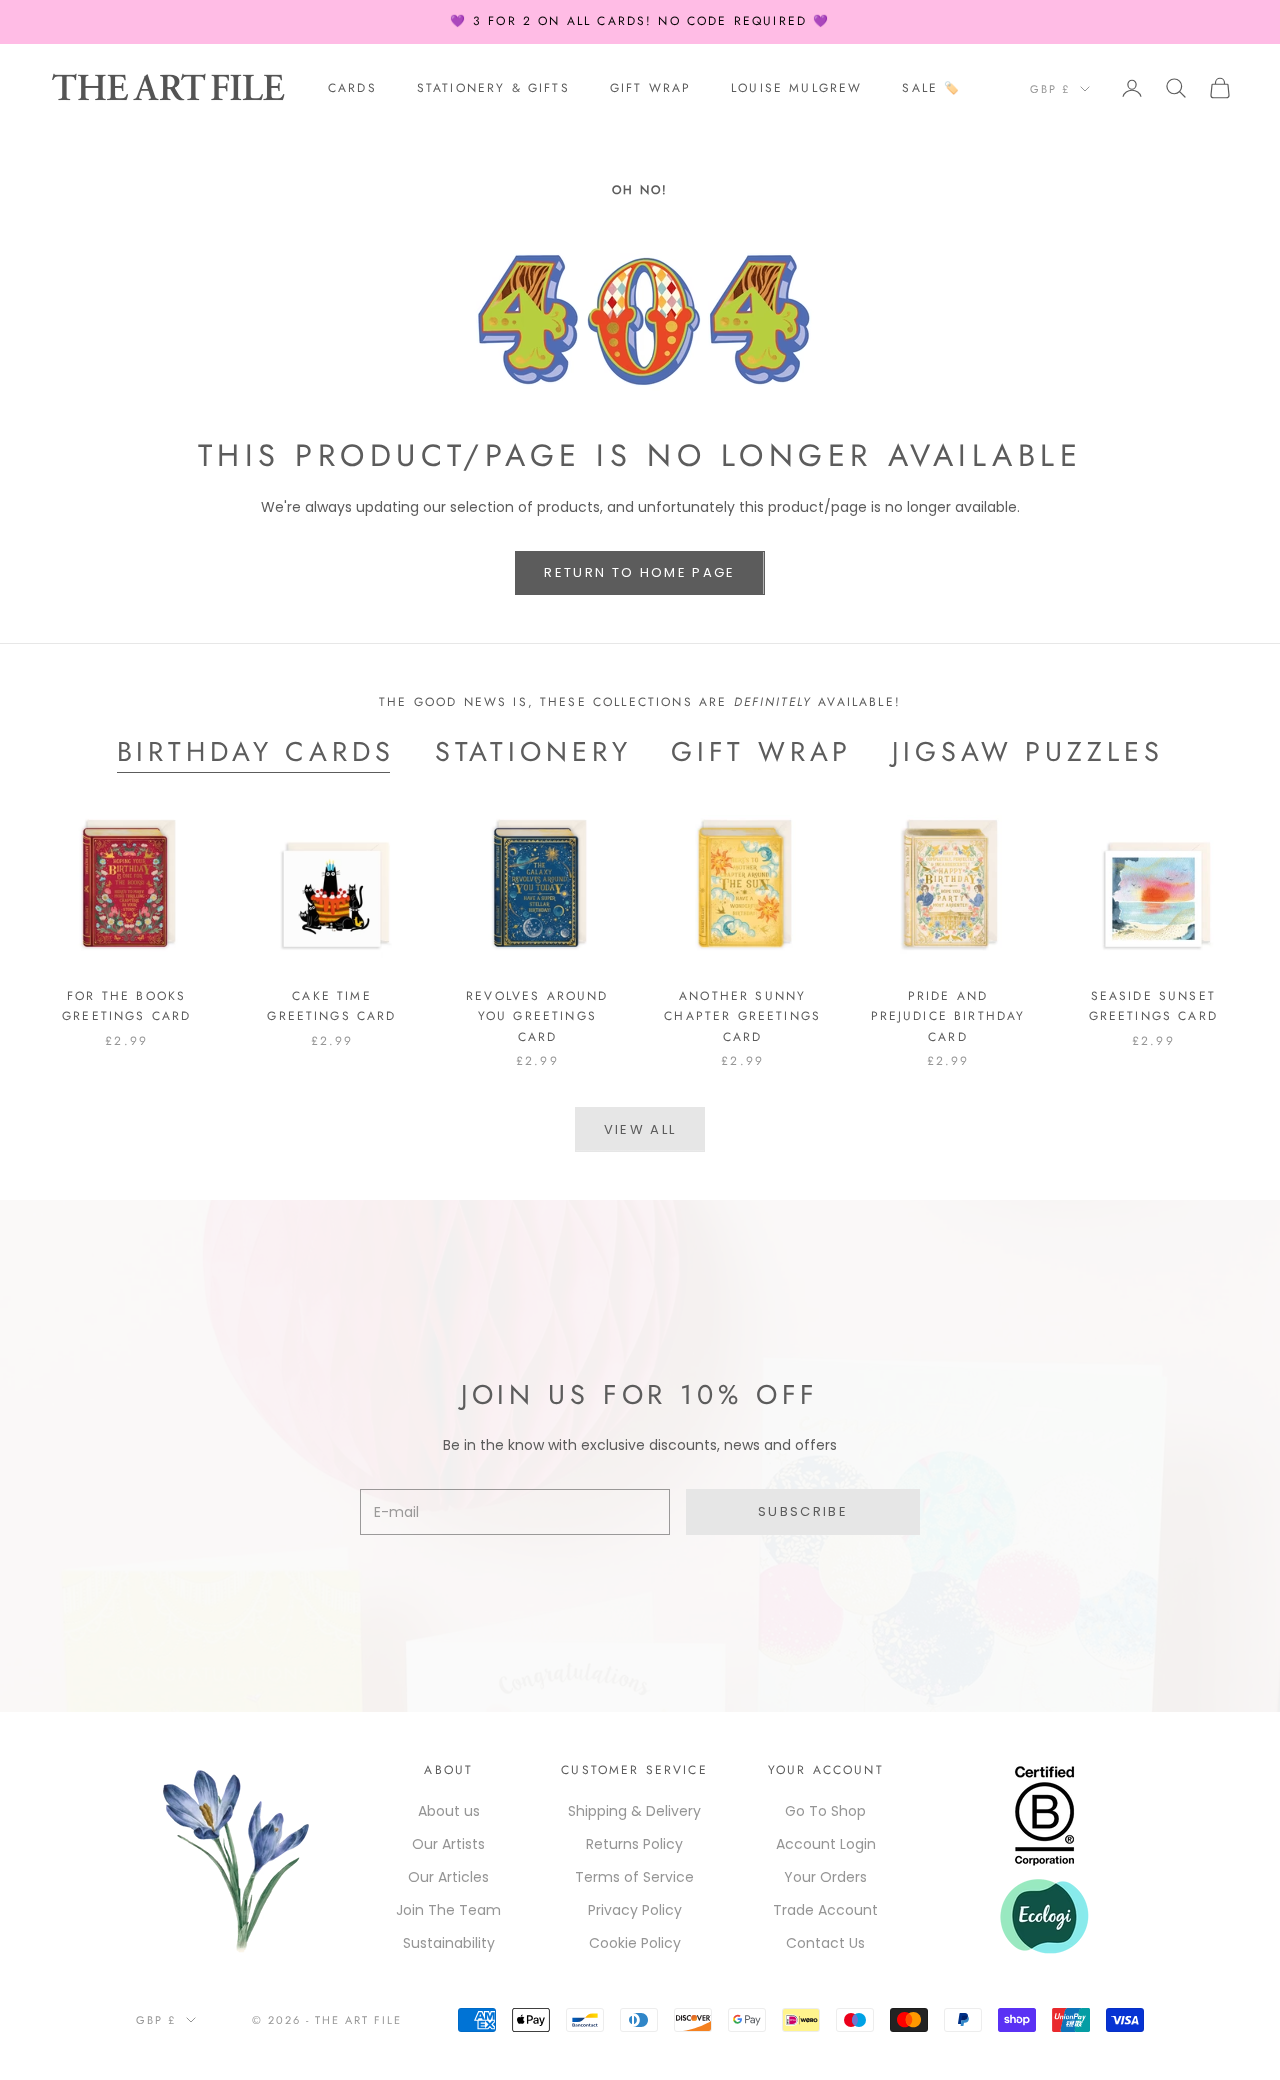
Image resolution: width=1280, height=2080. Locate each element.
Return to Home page (639, 572)
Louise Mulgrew (796, 88)
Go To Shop (825, 1811)
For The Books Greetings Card (126, 1006)
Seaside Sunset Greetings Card (1153, 1006)
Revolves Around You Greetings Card (537, 1016)
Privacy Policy (635, 1910)
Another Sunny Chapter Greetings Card (742, 1016)
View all (640, 1129)
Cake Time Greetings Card (331, 1006)
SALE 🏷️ (931, 88)
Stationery (533, 752)
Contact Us (825, 1943)
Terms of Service (634, 1877)
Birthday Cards (256, 752)
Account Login (826, 1844)
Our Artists (448, 1844)
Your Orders (825, 1877)
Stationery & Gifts (493, 88)
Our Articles (448, 1877)
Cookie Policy (635, 1943)
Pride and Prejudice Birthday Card (948, 1016)
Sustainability (449, 1943)
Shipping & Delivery (634, 1811)
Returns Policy (634, 1844)
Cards (352, 88)
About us (449, 1811)
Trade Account (825, 1910)
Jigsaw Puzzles (1027, 752)
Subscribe (803, 1511)
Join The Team (448, 1910)
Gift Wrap (650, 88)
